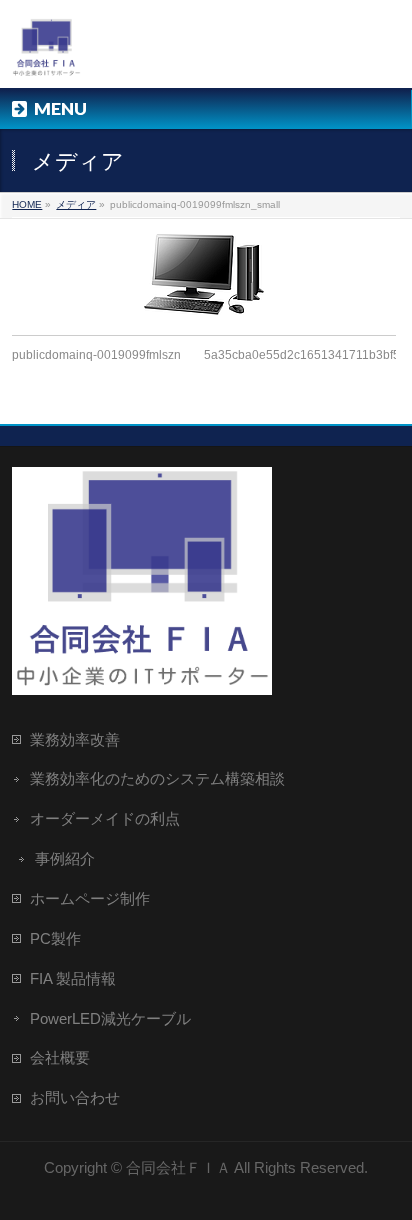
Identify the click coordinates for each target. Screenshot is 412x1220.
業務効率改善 (75, 739)
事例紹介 (65, 858)
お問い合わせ (75, 1097)
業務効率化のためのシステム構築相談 (157, 778)
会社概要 (60, 1057)
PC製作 (55, 938)
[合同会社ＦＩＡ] (46, 55)
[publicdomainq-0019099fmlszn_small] (203, 274)
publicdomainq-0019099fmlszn (96, 355)
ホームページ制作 (90, 898)
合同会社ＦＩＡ (178, 1167)
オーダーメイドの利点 (105, 818)
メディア (76, 204)
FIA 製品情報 (73, 978)
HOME (27, 204)
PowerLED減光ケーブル (110, 1018)
